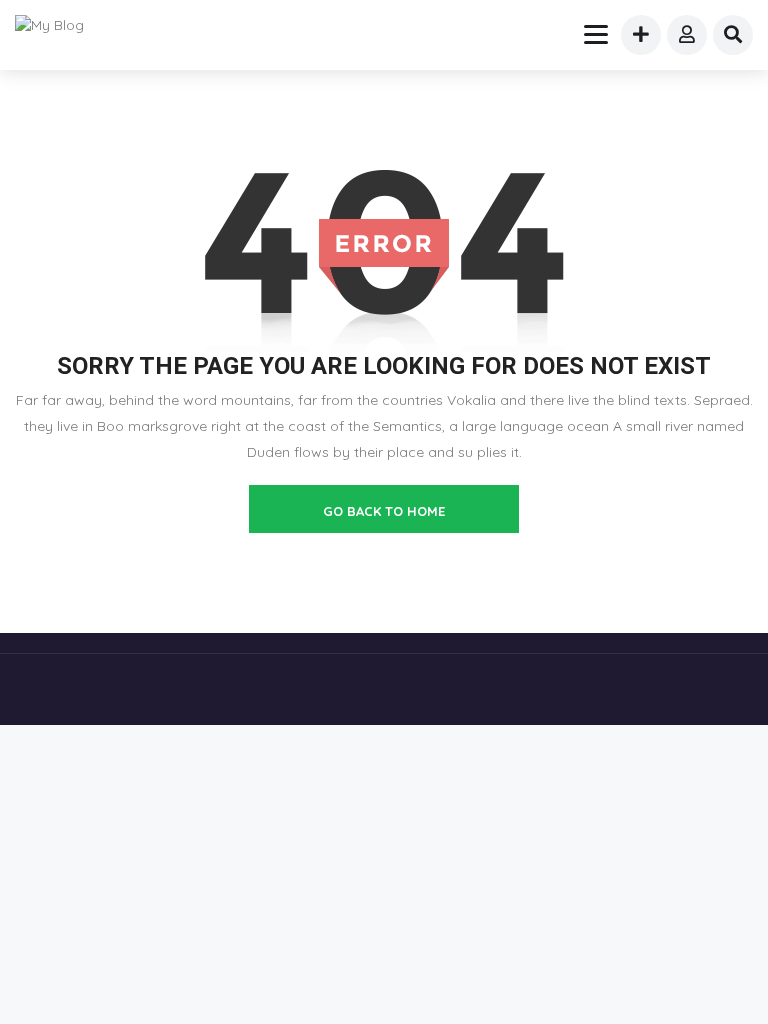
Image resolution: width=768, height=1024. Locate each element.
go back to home (384, 511)
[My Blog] (62, 25)
